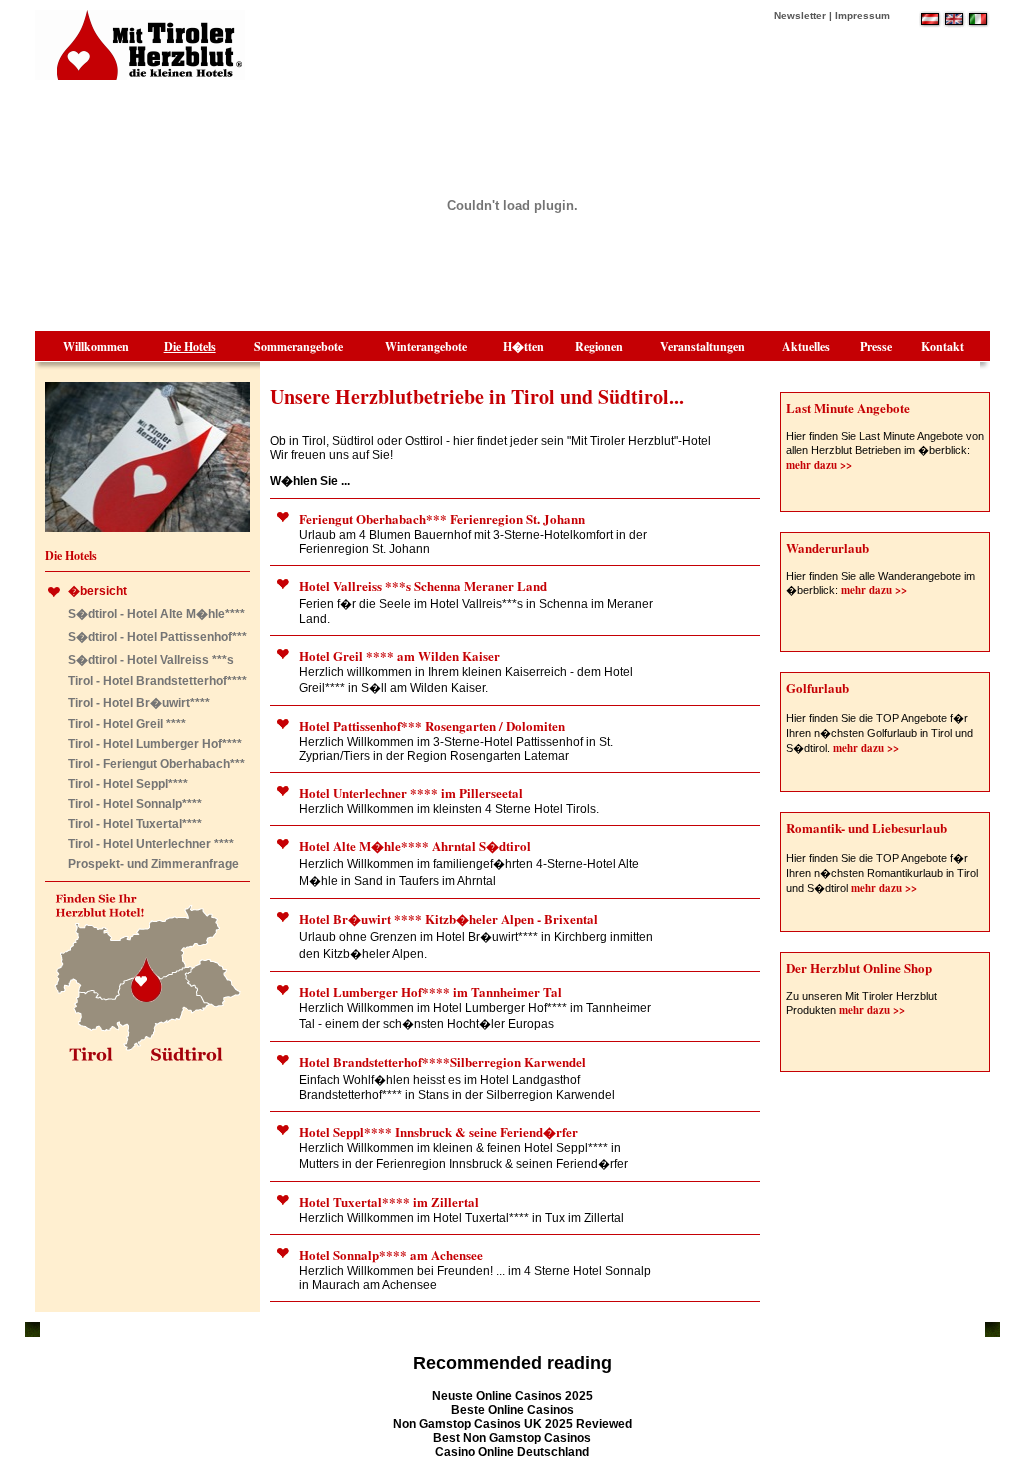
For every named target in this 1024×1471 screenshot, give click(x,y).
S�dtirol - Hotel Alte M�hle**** (156, 614)
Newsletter (800, 15)
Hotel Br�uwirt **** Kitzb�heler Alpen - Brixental (448, 918)
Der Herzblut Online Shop (859, 967)
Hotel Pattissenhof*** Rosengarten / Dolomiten (432, 725)
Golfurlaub (817, 687)
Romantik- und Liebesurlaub (866, 827)
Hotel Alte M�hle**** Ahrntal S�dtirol (415, 845)
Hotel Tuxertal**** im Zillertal (389, 1201)
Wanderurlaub (827, 547)
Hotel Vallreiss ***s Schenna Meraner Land (423, 585)
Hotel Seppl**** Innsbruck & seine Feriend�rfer (438, 1131)
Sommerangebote (298, 346)
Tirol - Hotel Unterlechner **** (151, 844)
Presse (876, 346)
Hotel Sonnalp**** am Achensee (391, 1254)
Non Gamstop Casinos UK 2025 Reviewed (512, 1424)
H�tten (523, 346)
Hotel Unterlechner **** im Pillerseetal (411, 792)
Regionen (599, 346)
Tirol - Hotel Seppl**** (128, 784)
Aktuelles (806, 346)
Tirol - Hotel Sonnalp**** (135, 804)
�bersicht (97, 591)
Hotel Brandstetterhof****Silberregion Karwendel (442, 1061)
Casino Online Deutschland (512, 1452)
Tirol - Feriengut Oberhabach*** (156, 764)
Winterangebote (426, 346)
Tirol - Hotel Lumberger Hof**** (155, 744)
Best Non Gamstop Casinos (512, 1438)
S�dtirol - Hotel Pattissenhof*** (157, 637)
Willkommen (96, 346)
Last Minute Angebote (848, 407)
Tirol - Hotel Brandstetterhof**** (157, 681)
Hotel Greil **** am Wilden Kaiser (399, 655)
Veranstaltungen (702, 346)
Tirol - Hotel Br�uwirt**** (139, 703)
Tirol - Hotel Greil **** (127, 724)
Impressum (862, 15)
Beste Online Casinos (512, 1410)
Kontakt (942, 346)
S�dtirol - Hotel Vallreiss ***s (151, 660)
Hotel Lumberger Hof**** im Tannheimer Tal (430, 991)
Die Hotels (190, 346)
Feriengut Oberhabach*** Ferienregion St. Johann (442, 518)
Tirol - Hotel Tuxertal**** (135, 824)
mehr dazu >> (819, 465)
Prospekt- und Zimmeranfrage (153, 864)
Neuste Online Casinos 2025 (512, 1396)
